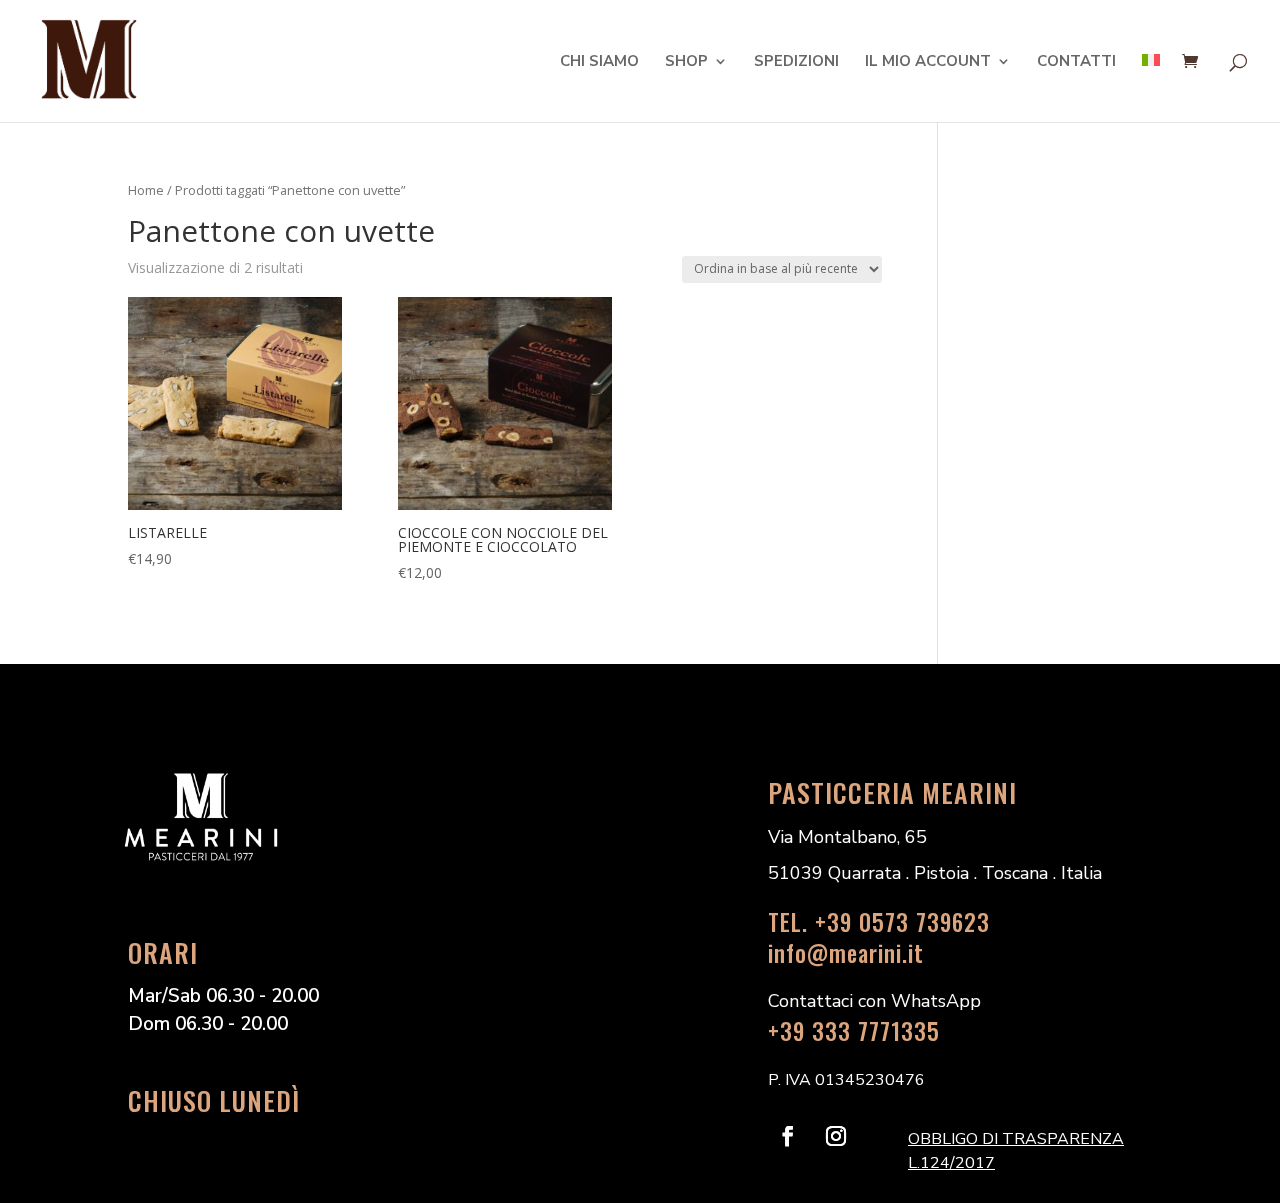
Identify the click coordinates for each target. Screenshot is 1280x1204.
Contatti (1076, 62)
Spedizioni (796, 62)
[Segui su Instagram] (836, 1136)
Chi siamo (599, 62)
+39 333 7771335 (854, 1031)
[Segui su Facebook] (788, 1136)
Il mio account (928, 62)
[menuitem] (1151, 88)
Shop (686, 62)
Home (146, 190)
